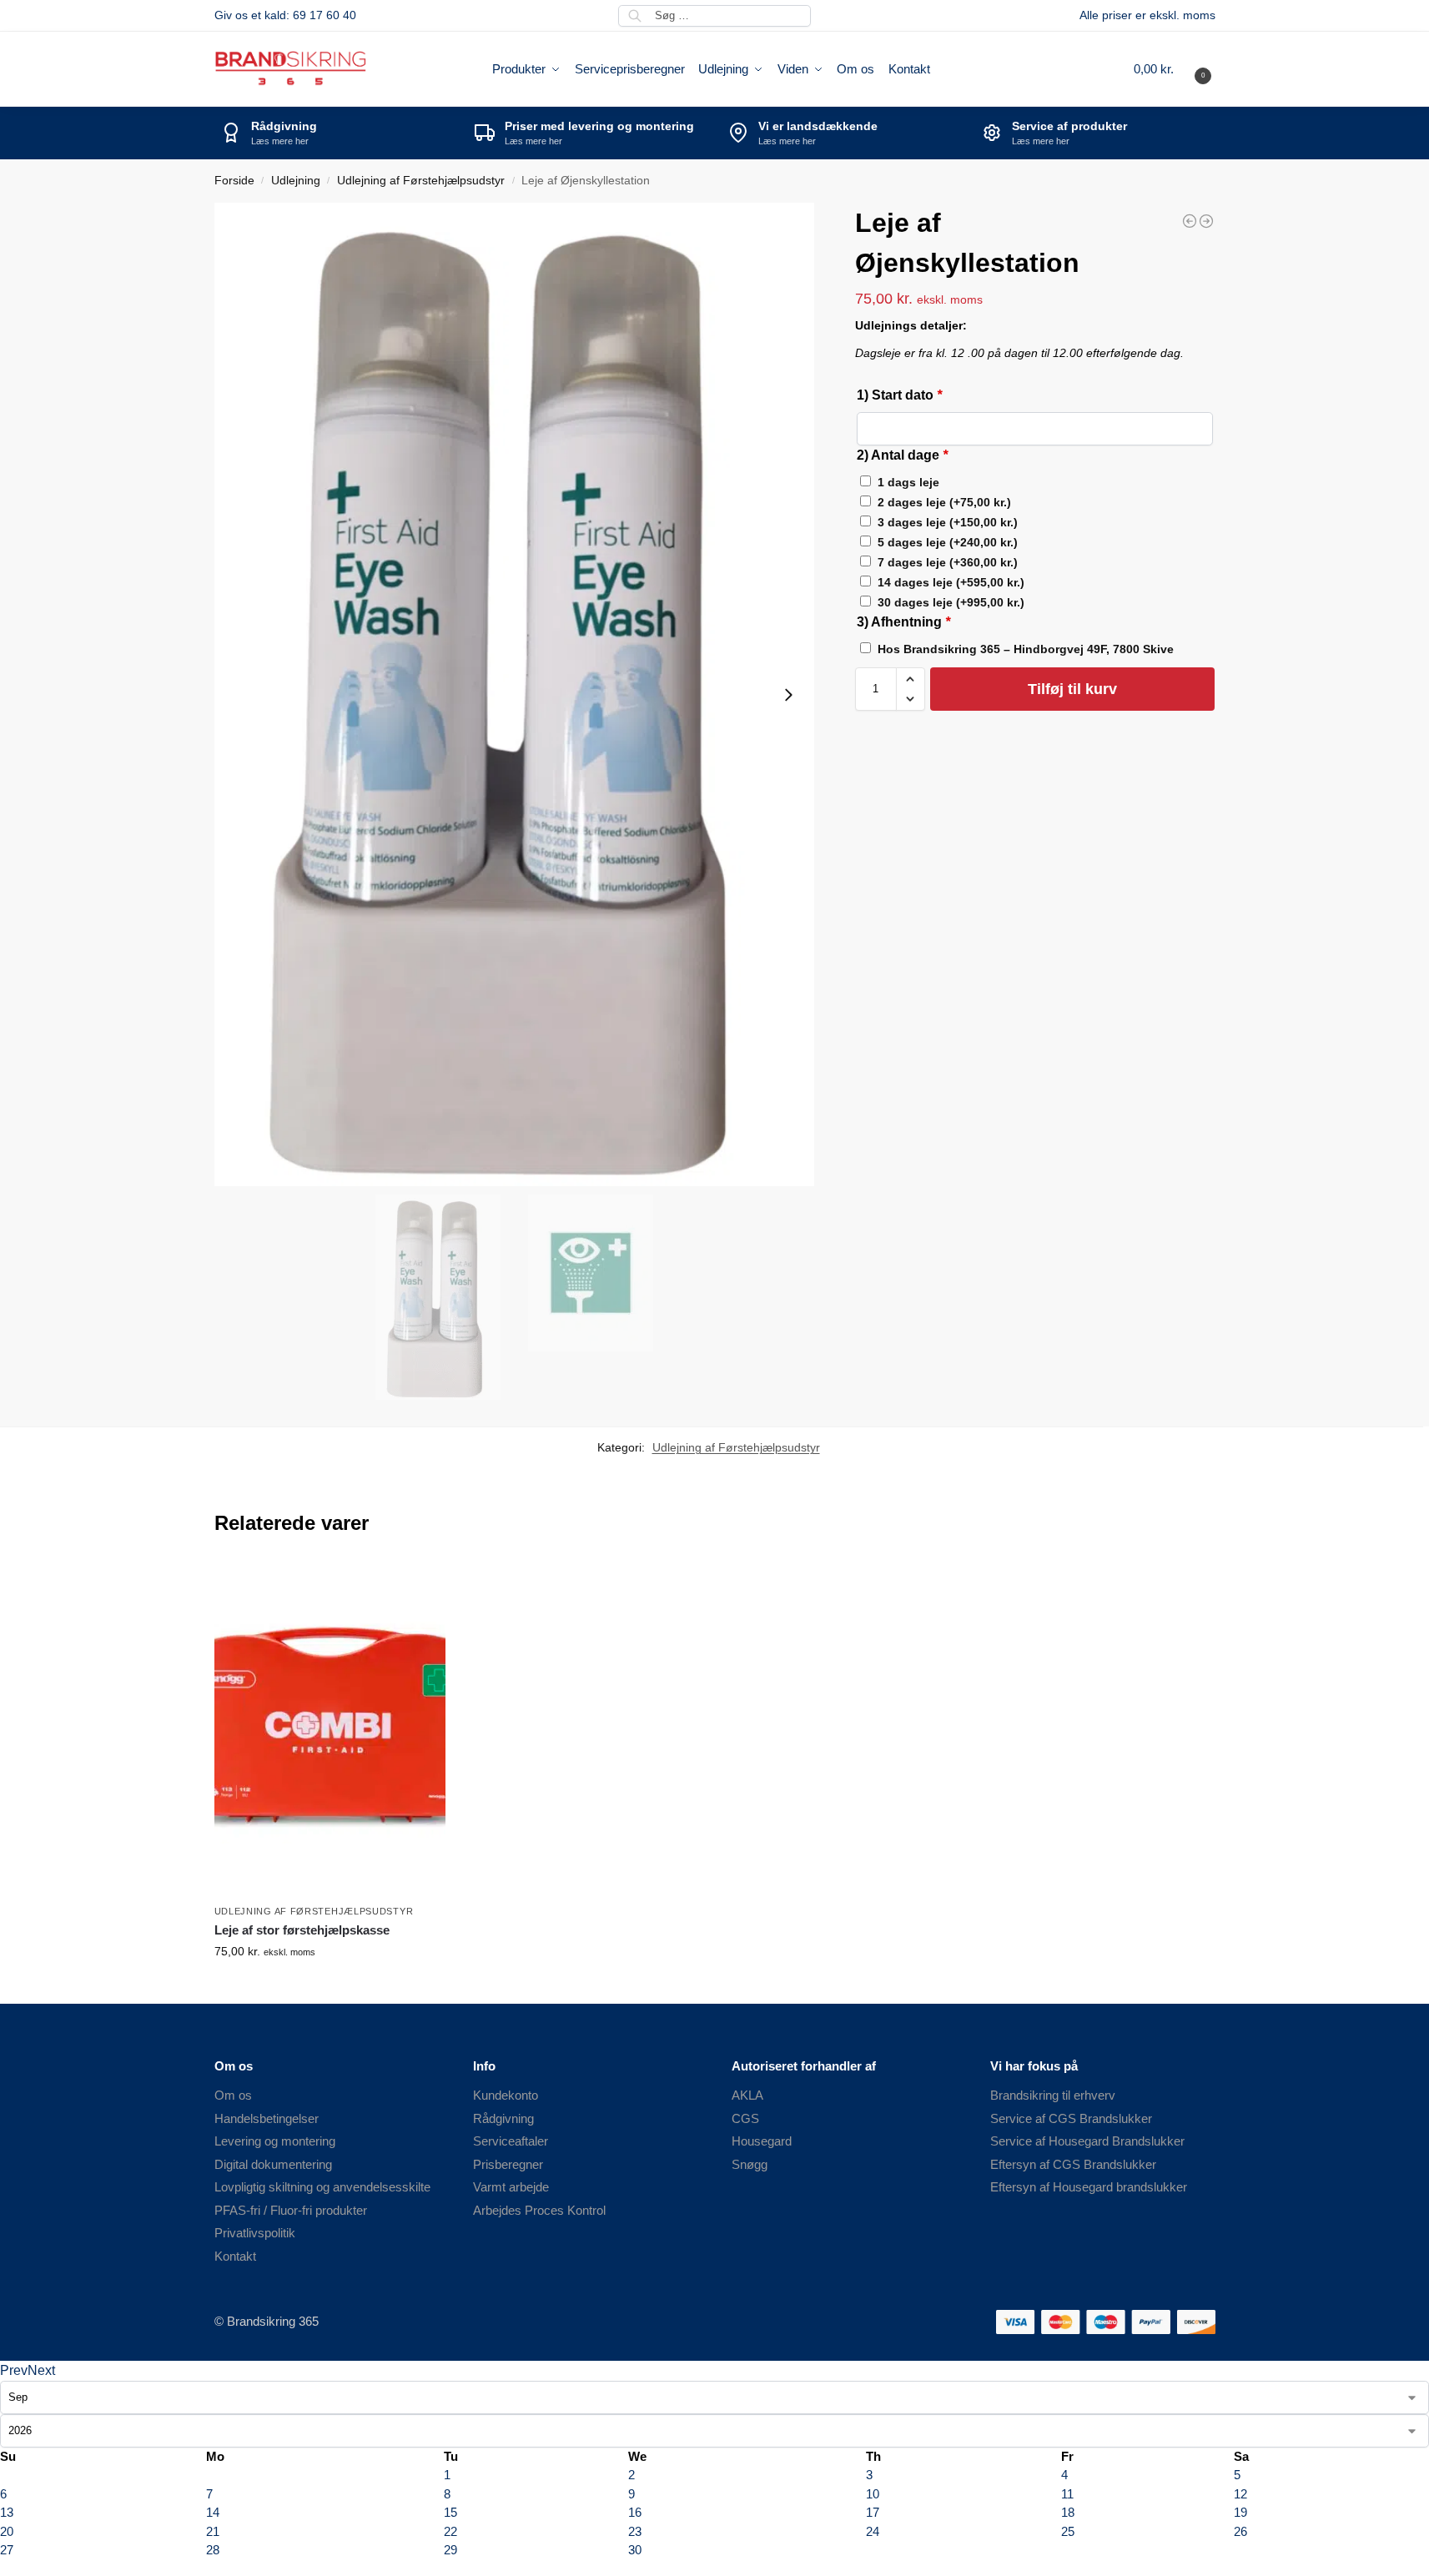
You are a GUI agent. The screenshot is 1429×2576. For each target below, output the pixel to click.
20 (7, 2531)
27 (7, 2550)
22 (450, 2531)
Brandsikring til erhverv (1053, 2095)
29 (450, 2550)
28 (213, 2550)
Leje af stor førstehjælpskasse (302, 1930)
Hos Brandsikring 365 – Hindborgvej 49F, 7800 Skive (1026, 649)
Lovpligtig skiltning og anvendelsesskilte (322, 2187)
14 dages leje (951, 582)
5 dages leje (948, 542)
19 (1240, 2512)
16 (635, 2512)
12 (1240, 2494)
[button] (1175, 69)
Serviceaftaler (511, 2141)
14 (213, 2512)
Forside (234, 181)
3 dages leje (948, 522)
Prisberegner (508, 2164)
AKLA (747, 2095)
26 (1240, 2531)
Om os (233, 2095)
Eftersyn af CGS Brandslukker (1073, 2164)
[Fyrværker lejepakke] (1206, 221)
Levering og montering (275, 2141)
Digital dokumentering (273, 2164)
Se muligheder (330, 1987)
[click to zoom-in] (515, 694)
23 (635, 2531)
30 (635, 2550)
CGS (745, 2118)
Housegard (762, 2141)
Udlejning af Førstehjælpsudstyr (421, 181)
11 (1067, 2494)
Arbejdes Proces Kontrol (539, 2210)
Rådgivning (503, 2118)
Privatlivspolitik (255, 2233)
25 (1068, 2531)
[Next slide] (788, 695)
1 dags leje (908, 482)
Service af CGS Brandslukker (1071, 2118)
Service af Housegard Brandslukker (1087, 2141)
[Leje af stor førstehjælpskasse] (1190, 221)
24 (873, 2531)
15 (450, 2512)
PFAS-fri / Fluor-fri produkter (291, 2210)
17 (873, 2512)
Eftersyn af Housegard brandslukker (1089, 2187)
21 (213, 2531)
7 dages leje (948, 562)
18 (1068, 2512)
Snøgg (750, 2164)
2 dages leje (944, 502)
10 (873, 2494)
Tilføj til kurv (1072, 689)
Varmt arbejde (511, 2187)
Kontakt (235, 2256)
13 (7, 2512)
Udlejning (296, 181)
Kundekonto (506, 2095)
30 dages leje (951, 602)
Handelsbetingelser (267, 2118)
